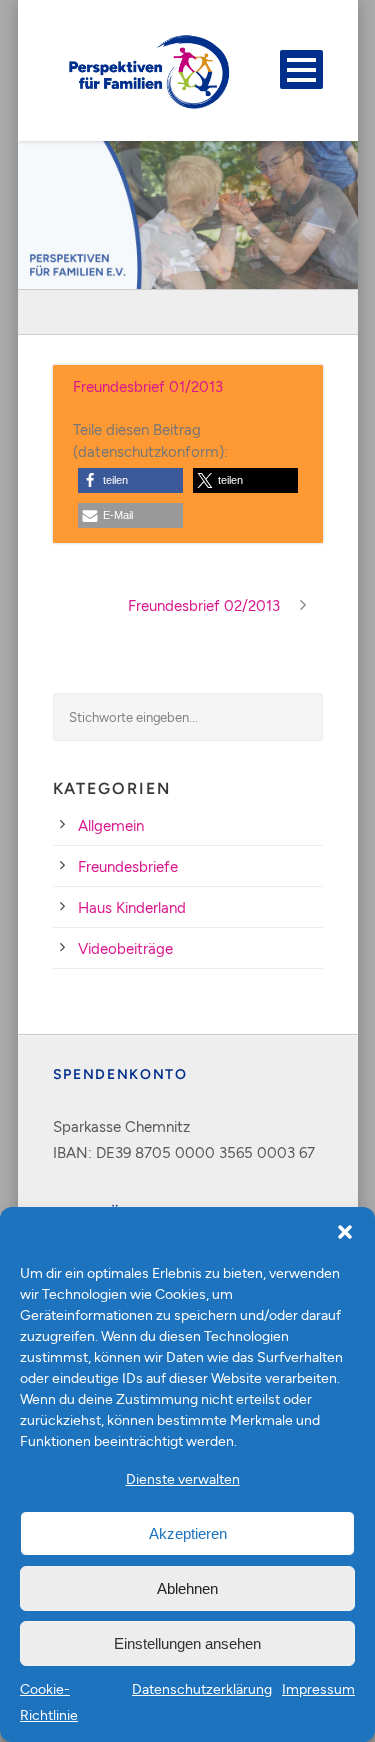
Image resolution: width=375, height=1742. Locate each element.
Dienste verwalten (183, 1478)
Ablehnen (187, 1588)
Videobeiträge (125, 948)
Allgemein (111, 825)
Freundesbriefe (128, 866)
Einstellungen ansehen (187, 1643)
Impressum (318, 1688)
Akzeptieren (188, 1533)
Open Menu (301, 69)
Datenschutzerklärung (202, 1688)
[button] (345, 1232)
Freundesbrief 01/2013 (148, 386)
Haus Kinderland (132, 907)
